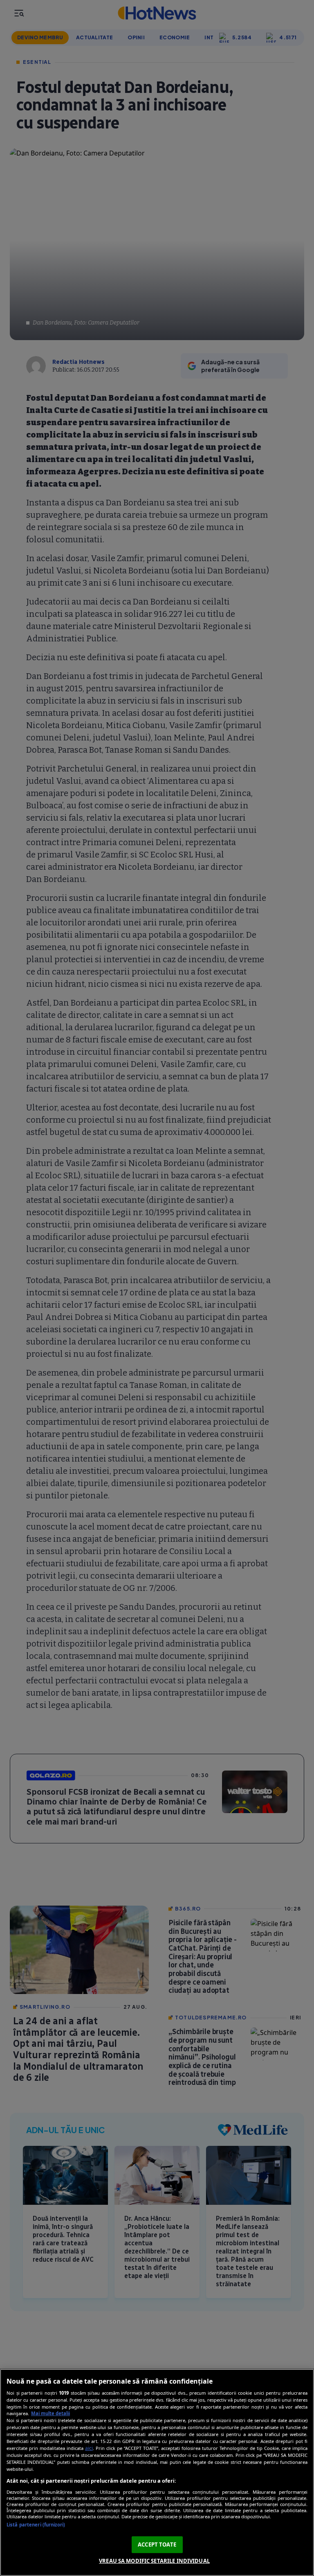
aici (89, 2448)
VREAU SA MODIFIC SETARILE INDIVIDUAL (154, 2561)
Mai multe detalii (50, 2413)
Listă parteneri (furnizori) (36, 2525)
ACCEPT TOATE (157, 2544)
